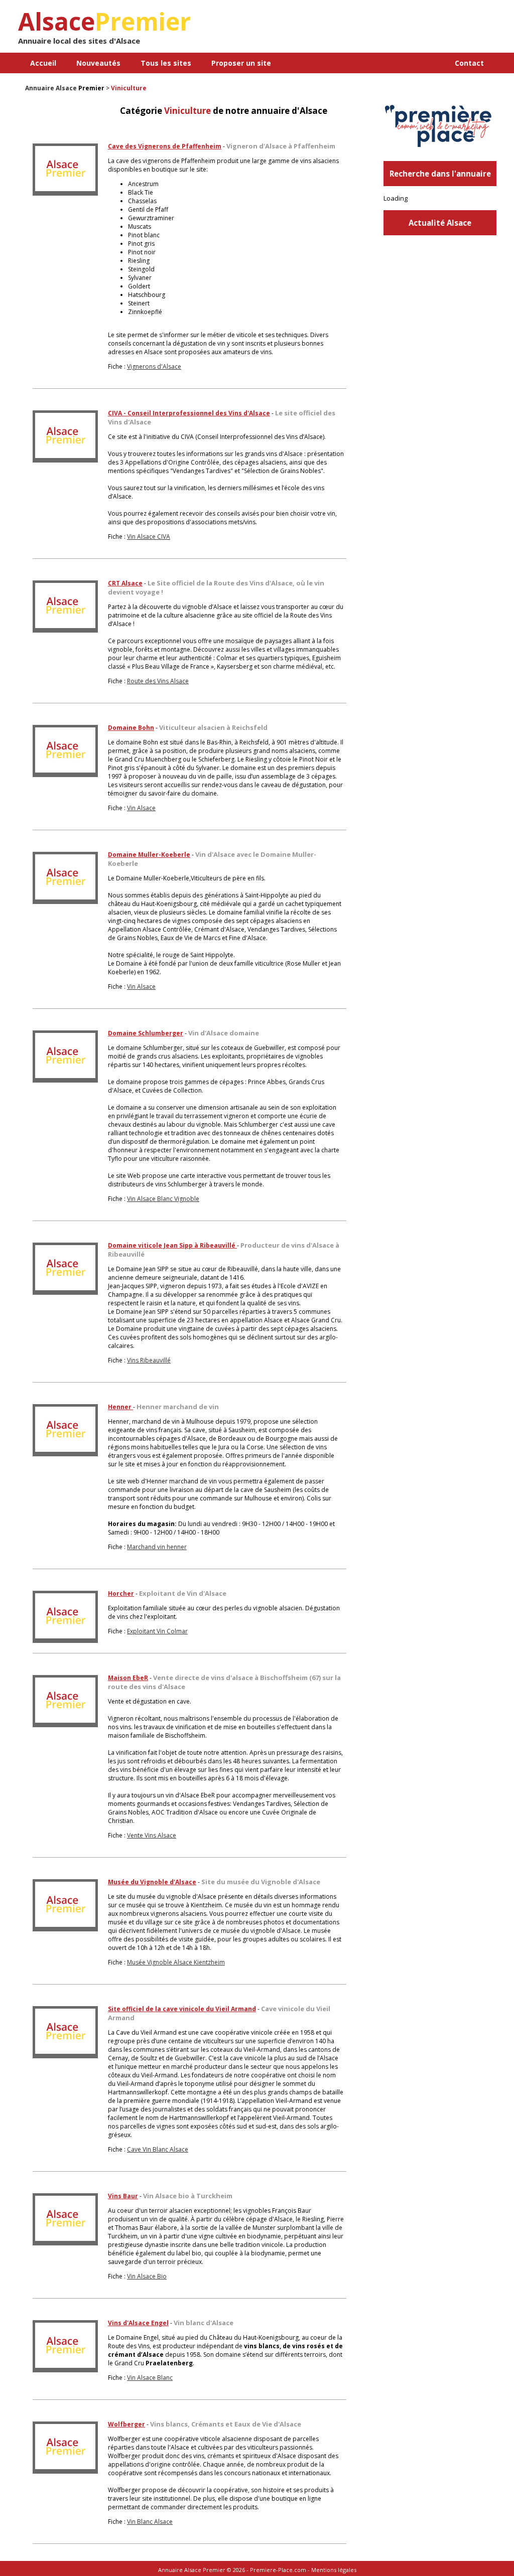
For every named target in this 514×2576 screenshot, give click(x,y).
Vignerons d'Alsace (154, 366)
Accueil (43, 63)
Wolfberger (126, 2424)
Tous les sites (166, 63)
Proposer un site (241, 63)
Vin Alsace (141, 808)
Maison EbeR (128, 1678)
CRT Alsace (125, 583)
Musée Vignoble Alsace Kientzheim (176, 1962)
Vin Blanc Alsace (150, 2522)
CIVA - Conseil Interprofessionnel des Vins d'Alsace (189, 413)
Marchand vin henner (157, 1547)
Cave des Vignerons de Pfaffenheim (165, 146)
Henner (120, 1407)
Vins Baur (123, 2196)
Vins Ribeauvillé (149, 1360)
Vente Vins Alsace (152, 1835)
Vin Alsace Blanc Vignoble (163, 1199)
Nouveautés (98, 63)
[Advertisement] (379, 30)
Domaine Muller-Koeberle (149, 855)
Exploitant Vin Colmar (157, 1631)
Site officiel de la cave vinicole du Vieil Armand (182, 2009)
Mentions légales (334, 2570)
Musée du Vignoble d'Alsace (152, 1882)
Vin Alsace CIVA (149, 537)
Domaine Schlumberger (146, 1033)
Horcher (121, 1594)
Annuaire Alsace (51, 88)
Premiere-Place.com (278, 2570)
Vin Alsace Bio (147, 2276)
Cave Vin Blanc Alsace (158, 2149)
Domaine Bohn (131, 728)
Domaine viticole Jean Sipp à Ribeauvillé (172, 1245)
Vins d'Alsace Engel (138, 2323)
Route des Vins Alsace (158, 681)
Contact (469, 63)
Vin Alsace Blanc (150, 2378)
